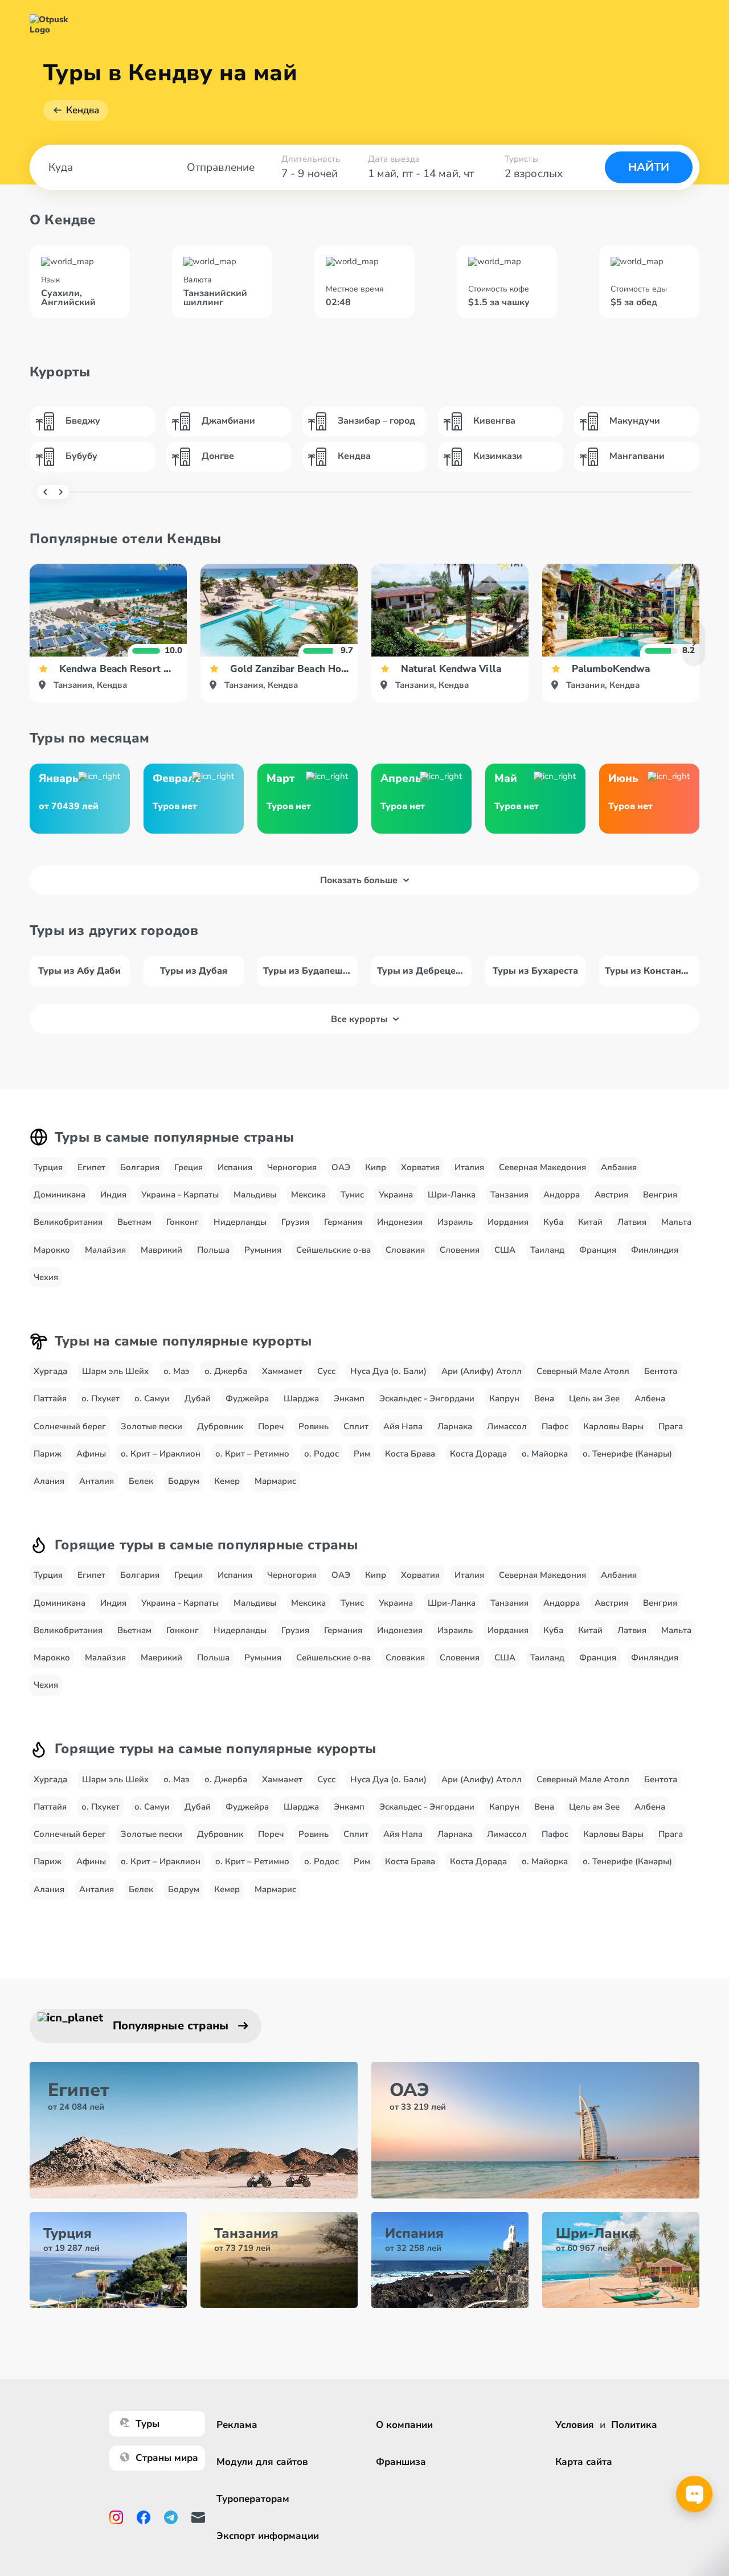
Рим (362, 1454)
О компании (404, 2425)
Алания (49, 1481)
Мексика (308, 1195)
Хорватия (420, 1167)
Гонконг (183, 1222)
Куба (553, 1222)
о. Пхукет (101, 1398)
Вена (544, 1398)
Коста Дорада (478, 1454)
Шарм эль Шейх (115, 1371)
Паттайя (50, 1398)
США (505, 1250)
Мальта (676, 1222)
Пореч (271, 1426)
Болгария (140, 1167)
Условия (575, 2425)
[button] (694, 643)
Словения (460, 1250)
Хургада (50, 1371)
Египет (91, 1167)
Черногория (292, 1167)
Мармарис (275, 1481)
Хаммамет (282, 1371)
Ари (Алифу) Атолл (482, 1371)
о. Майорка (545, 1454)
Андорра (562, 1195)
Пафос (555, 1426)
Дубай (198, 1398)
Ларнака (455, 1426)
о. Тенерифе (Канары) (627, 1454)
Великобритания (68, 1222)
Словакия (405, 1250)
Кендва (83, 110)
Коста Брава (410, 1454)
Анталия (97, 1481)
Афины (91, 1454)
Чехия (46, 1277)
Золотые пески (151, 1426)
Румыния (263, 1250)
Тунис (352, 1195)
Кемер (227, 1481)
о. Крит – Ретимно (252, 1454)
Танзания (509, 1195)
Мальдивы (255, 1195)
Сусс (326, 1371)
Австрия (611, 1195)
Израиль (455, 1222)
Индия (113, 1195)
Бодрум (184, 1481)
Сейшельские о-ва (333, 1250)
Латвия (632, 1222)
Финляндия (655, 1250)
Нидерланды (240, 1222)
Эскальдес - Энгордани (427, 1398)
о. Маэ (177, 1371)
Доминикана (60, 1195)
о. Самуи (152, 1398)
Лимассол (507, 1426)
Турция (48, 1167)
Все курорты (359, 1019)
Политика (634, 2425)
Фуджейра (247, 1398)
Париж (48, 1454)
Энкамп (349, 1398)
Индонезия (400, 1222)
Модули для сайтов (262, 2462)
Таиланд (547, 1250)
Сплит (356, 1426)
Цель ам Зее (594, 1398)
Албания (619, 1167)
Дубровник (220, 1426)
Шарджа (301, 1398)
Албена (650, 1398)
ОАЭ (341, 1167)
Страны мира (167, 2458)
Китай (590, 1222)
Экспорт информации (268, 2536)
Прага (671, 1426)
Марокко (52, 1250)
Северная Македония (542, 1167)
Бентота (661, 1371)
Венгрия (660, 1195)
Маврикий (161, 1250)
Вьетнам (134, 1222)
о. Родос (322, 1454)
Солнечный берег (70, 1426)
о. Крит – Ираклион (161, 1454)
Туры (148, 2424)
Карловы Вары (613, 1426)
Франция (598, 1250)
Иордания (508, 1222)
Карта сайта (584, 2462)
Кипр (376, 1167)
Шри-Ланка (452, 1195)
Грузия (295, 1222)
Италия (469, 1167)
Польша (213, 1250)
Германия (343, 1222)
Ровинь (314, 1426)
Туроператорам (253, 2499)
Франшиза (401, 2462)
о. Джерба (226, 1371)
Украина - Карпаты (180, 1195)
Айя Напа (403, 1426)
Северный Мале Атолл (583, 1371)
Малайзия (105, 1250)
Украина (396, 1195)
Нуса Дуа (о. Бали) (388, 1371)
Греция (189, 1167)
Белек (141, 1481)
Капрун (504, 1398)
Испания (235, 1167)
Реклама (237, 2425)
